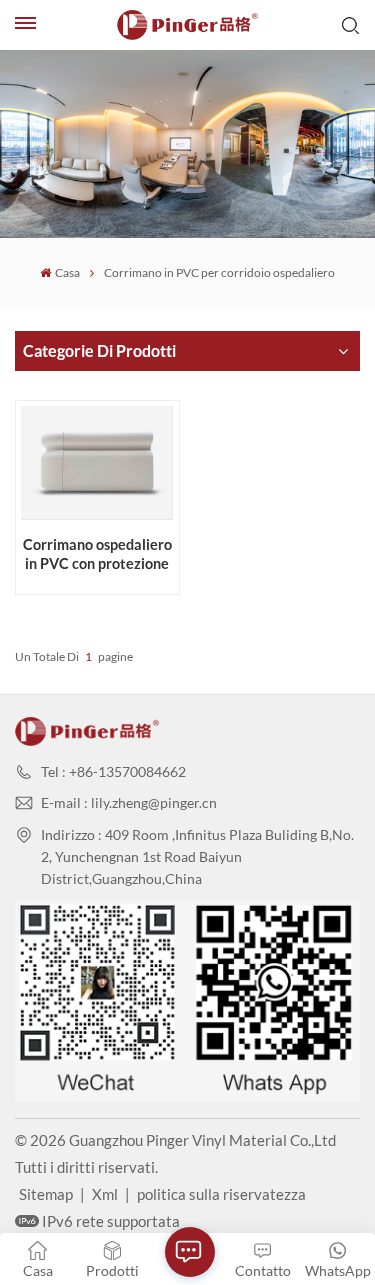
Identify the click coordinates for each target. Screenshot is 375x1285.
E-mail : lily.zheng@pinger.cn (129, 802)
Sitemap (46, 1194)
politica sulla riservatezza (221, 1194)
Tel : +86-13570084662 (113, 771)
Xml (105, 1194)
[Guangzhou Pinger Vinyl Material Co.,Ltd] (188, 25)
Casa (67, 272)
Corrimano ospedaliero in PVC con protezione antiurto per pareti (97, 554)
